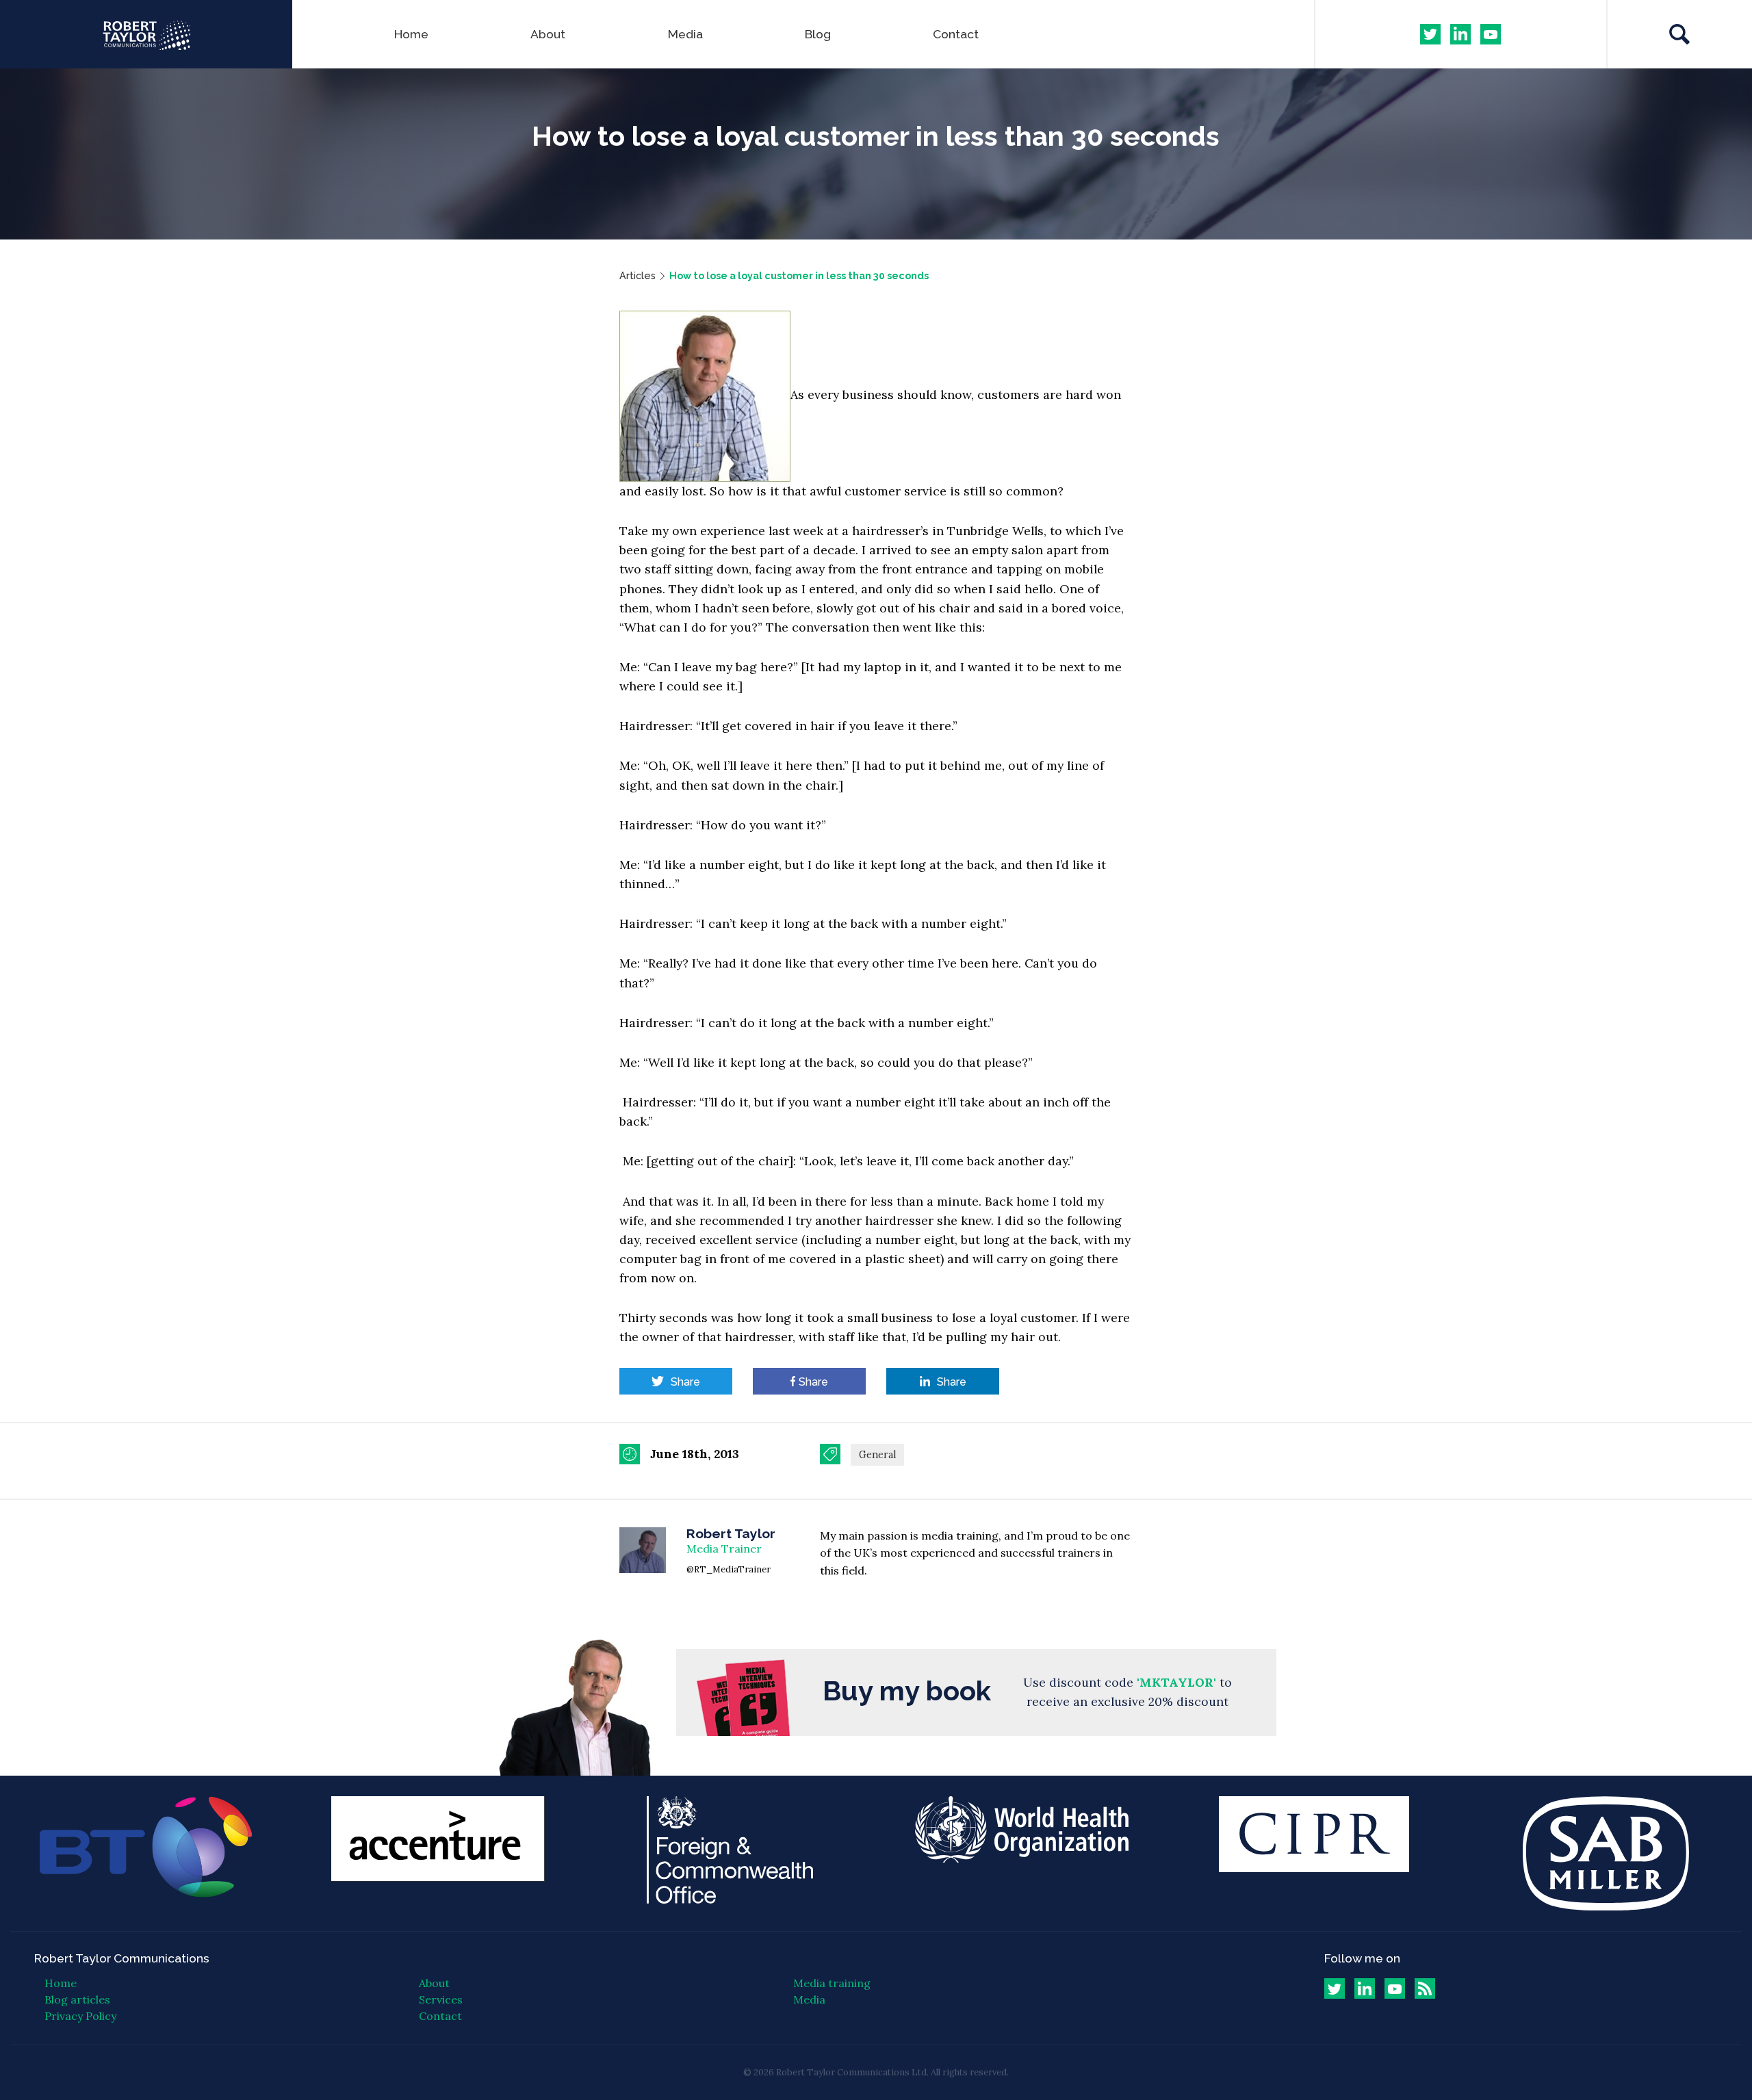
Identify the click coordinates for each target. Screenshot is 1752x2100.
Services (441, 1999)
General (877, 1455)
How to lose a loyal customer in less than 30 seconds (799, 275)
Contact (956, 34)
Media (685, 34)
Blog (818, 34)
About (548, 34)
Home (411, 34)
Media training (832, 1983)
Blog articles (77, 1999)
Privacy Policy (80, 2016)
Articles (637, 275)
